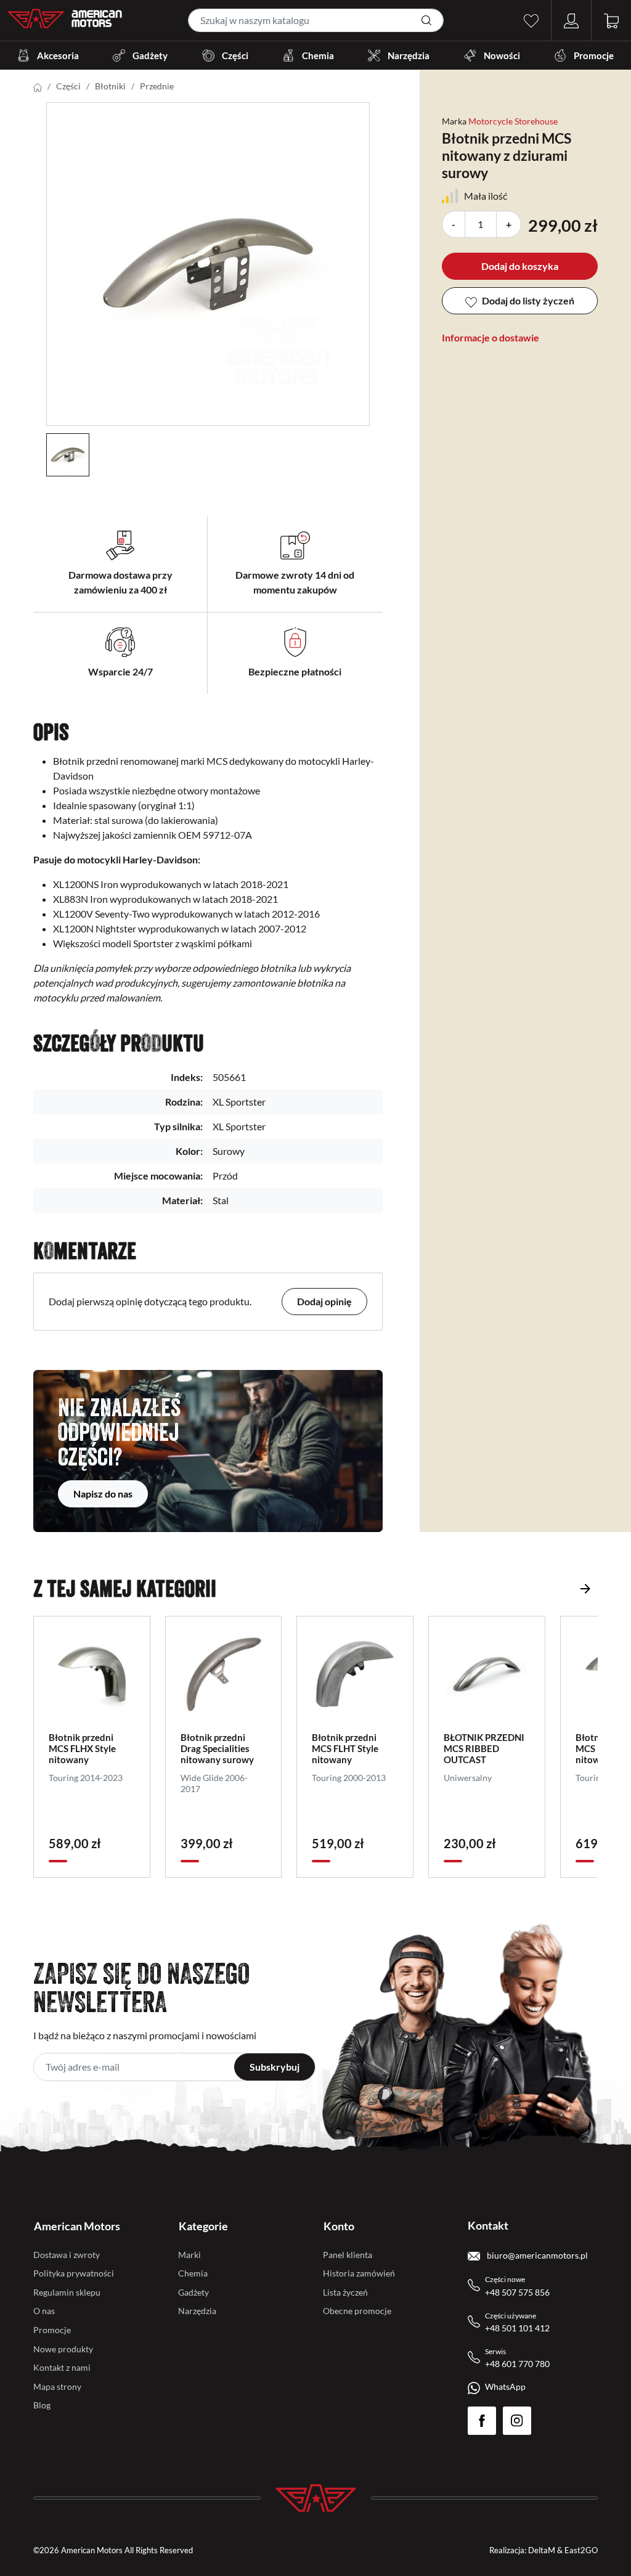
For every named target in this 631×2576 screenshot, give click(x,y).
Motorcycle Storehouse (513, 121)
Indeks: (187, 1077)
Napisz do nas (103, 1494)
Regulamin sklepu (67, 2292)
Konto (339, 2226)
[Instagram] (517, 2421)
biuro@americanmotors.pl (536, 2255)
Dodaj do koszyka (520, 266)
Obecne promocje (357, 2311)
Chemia (318, 55)
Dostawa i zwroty (67, 2255)
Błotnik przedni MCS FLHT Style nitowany (345, 1748)
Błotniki (110, 86)
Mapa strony (57, 2386)
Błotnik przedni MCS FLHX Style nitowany (82, 1748)
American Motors (77, 2226)
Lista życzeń (345, 2292)
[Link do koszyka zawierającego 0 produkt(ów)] (611, 19)
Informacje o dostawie (491, 337)
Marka (454, 121)
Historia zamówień (359, 2273)
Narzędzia (409, 55)
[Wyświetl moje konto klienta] (571, 19)
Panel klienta (348, 2255)
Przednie (157, 86)
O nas (44, 2311)
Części (235, 55)
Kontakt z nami (62, 2367)
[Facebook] (482, 2421)
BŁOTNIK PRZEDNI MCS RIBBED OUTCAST (484, 1748)
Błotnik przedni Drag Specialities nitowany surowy (217, 1748)
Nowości (502, 55)
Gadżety (150, 55)
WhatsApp (505, 2386)
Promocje (594, 55)
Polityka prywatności (74, 2273)
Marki (189, 2255)
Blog (42, 2405)
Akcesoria (58, 55)
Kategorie (203, 2226)
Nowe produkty (63, 2349)
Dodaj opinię (324, 1301)
